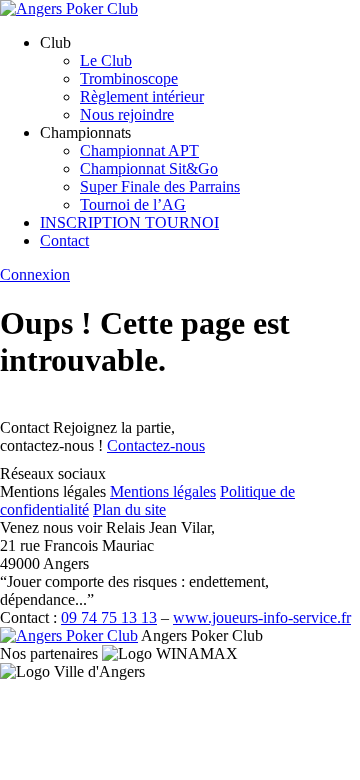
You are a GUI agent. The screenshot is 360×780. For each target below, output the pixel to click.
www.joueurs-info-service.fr (262, 617)
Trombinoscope (129, 78)
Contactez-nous (156, 445)
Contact (64, 240)
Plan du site (129, 509)
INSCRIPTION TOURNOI (129, 222)
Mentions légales (163, 491)
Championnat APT (139, 150)
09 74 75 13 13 (109, 617)
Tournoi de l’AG (133, 204)
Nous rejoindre (127, 114)
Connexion (35, 274)
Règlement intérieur (142, 96)
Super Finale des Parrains (160, 186)
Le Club (106, 60)
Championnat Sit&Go (149, 168)
